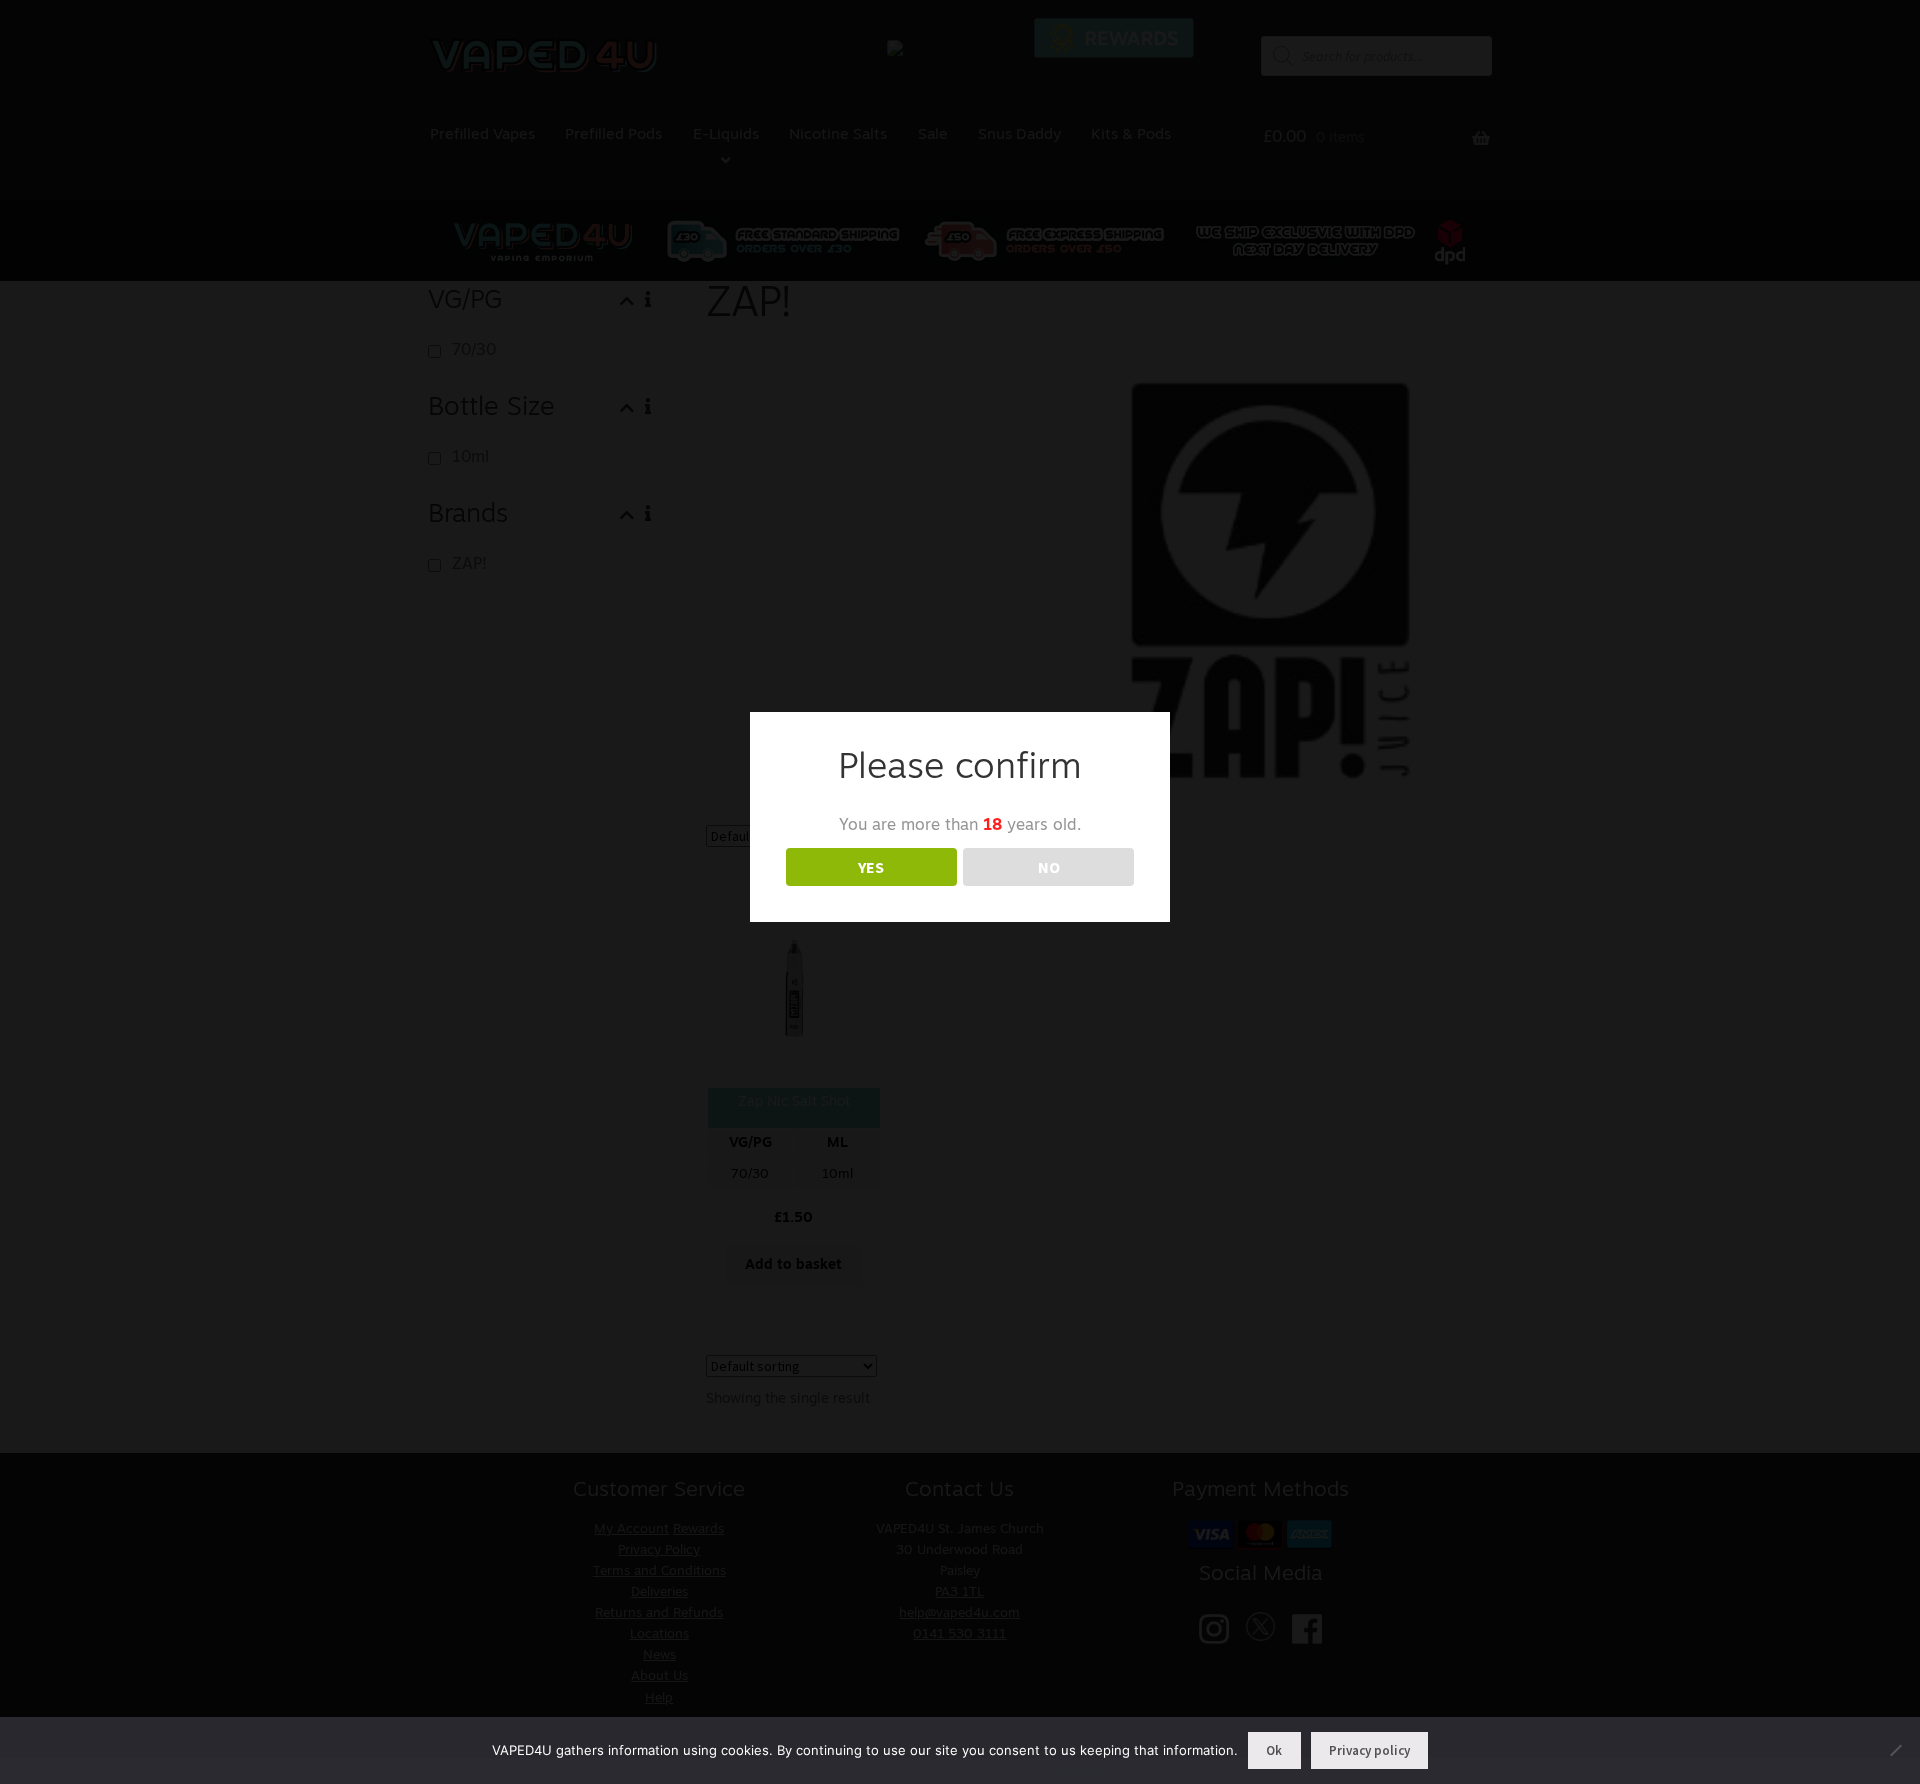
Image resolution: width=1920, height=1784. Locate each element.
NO (1049, 867)
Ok (1274, 1750)
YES (871, 867)
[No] (1895, 1750)
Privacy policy (1369, 1750)
